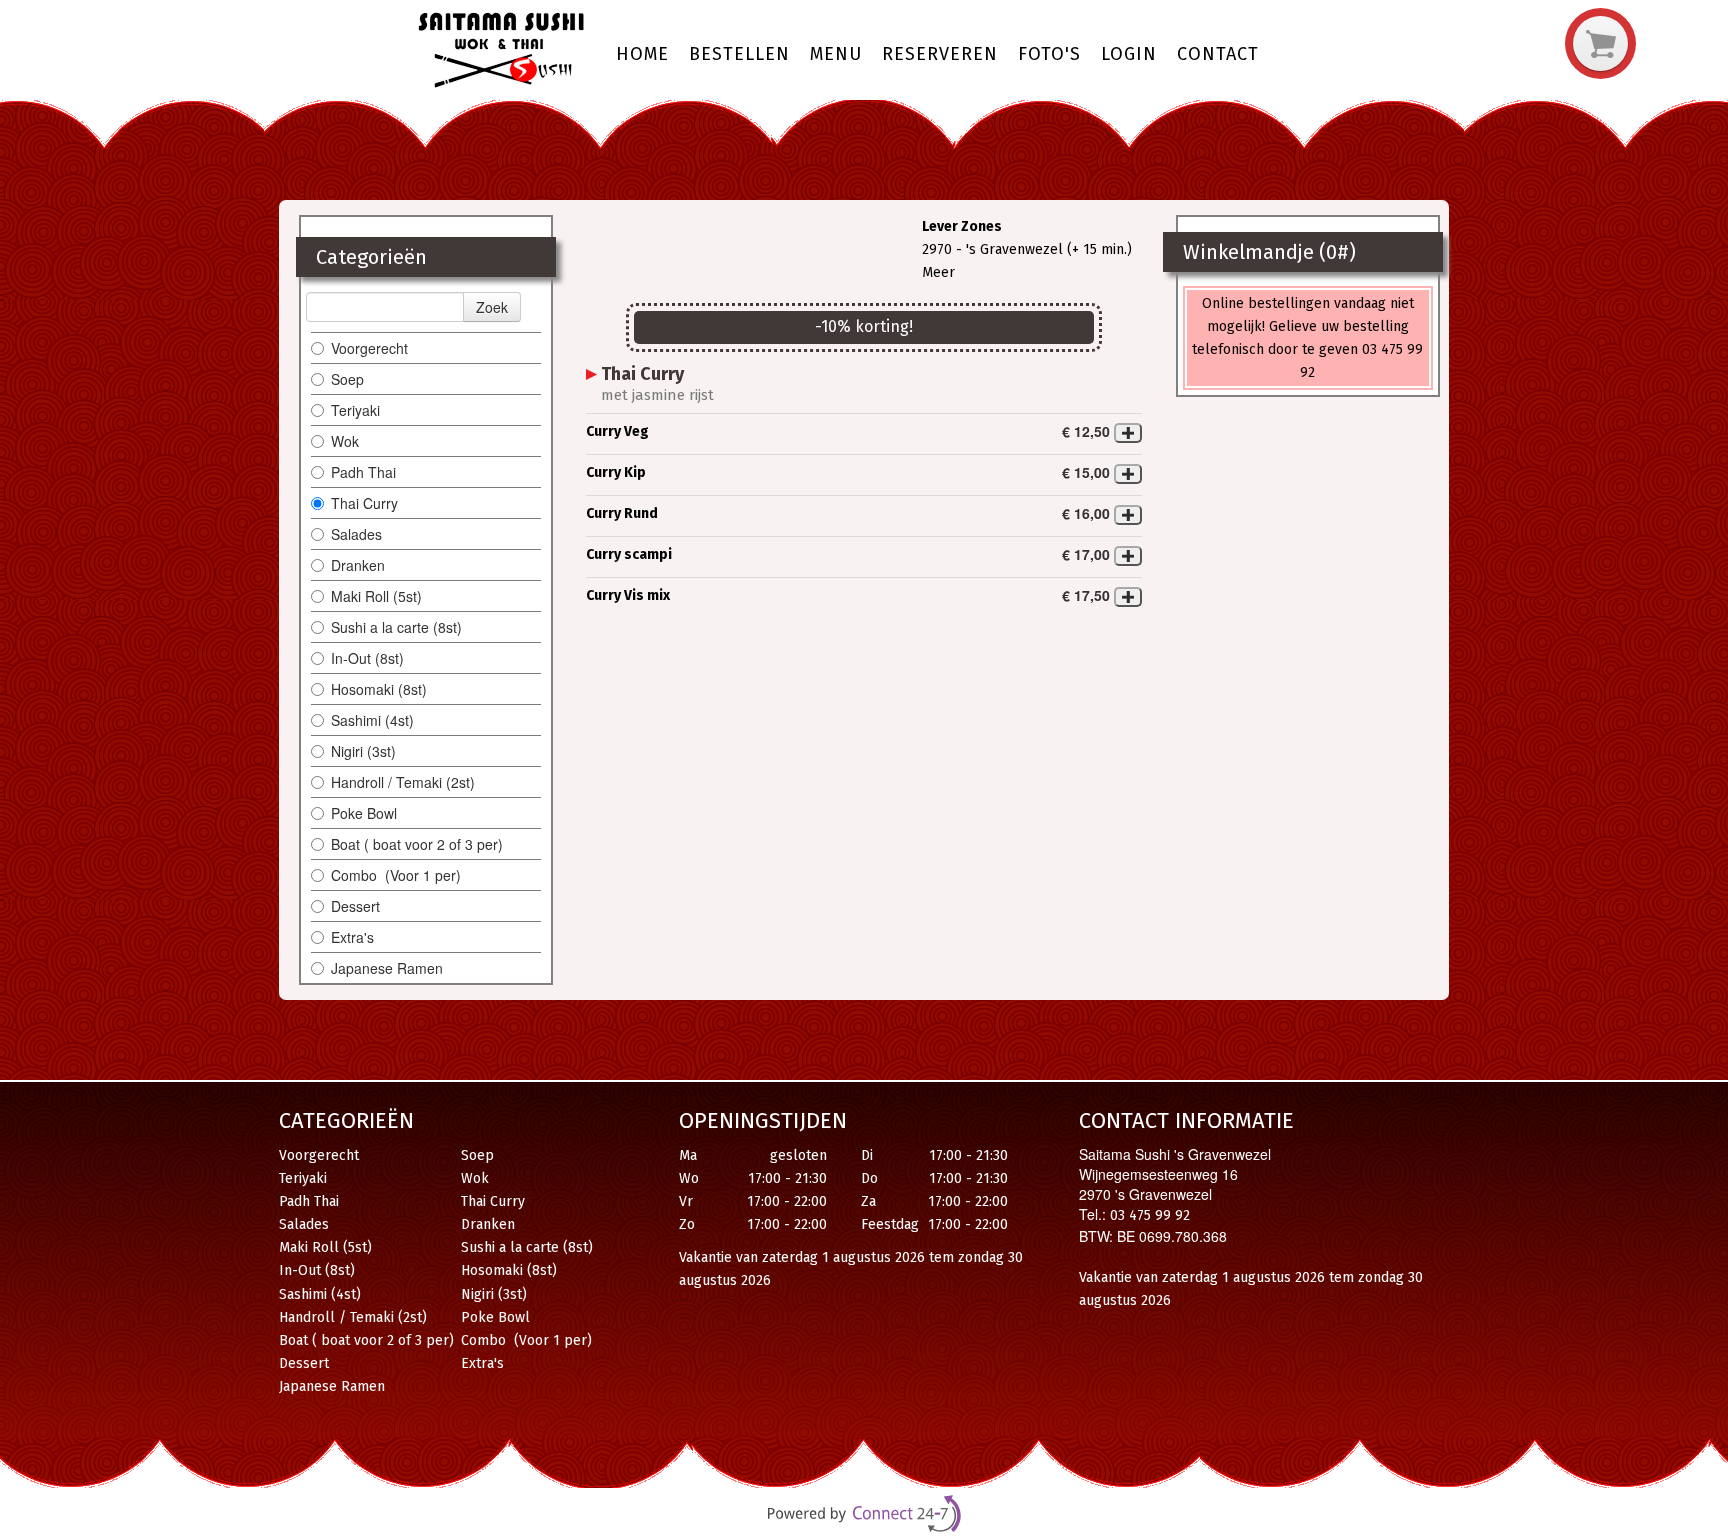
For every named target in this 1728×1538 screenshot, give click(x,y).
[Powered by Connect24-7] (864, 1515)
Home (642, 54)
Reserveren (940, 54)
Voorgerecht (369, 348)
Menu (836, 54)
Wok (345, 441)
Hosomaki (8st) (379, 689)
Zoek (492, 307)
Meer (938, 272)
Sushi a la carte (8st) (396, 627)
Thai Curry (366, 503)
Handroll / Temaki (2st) (403, 782)
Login (1129, 54)
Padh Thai (363, 472)
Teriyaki (355, 410)
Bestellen (739, 54)
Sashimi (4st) (372, 720)
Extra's (352, 937)
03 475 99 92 (1150, 1215)
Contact (1218, 54)
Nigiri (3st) (363, 751)
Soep (347, 379)
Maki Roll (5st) (376, 596)
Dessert (357, 906)
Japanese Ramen (387, 968)
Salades (356, 534)
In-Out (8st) (367, 658)
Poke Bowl (364, 813)
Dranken (358, 565)
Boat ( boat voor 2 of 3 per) (417, 844)
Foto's (1049, 54)
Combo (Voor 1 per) (396, 875)
